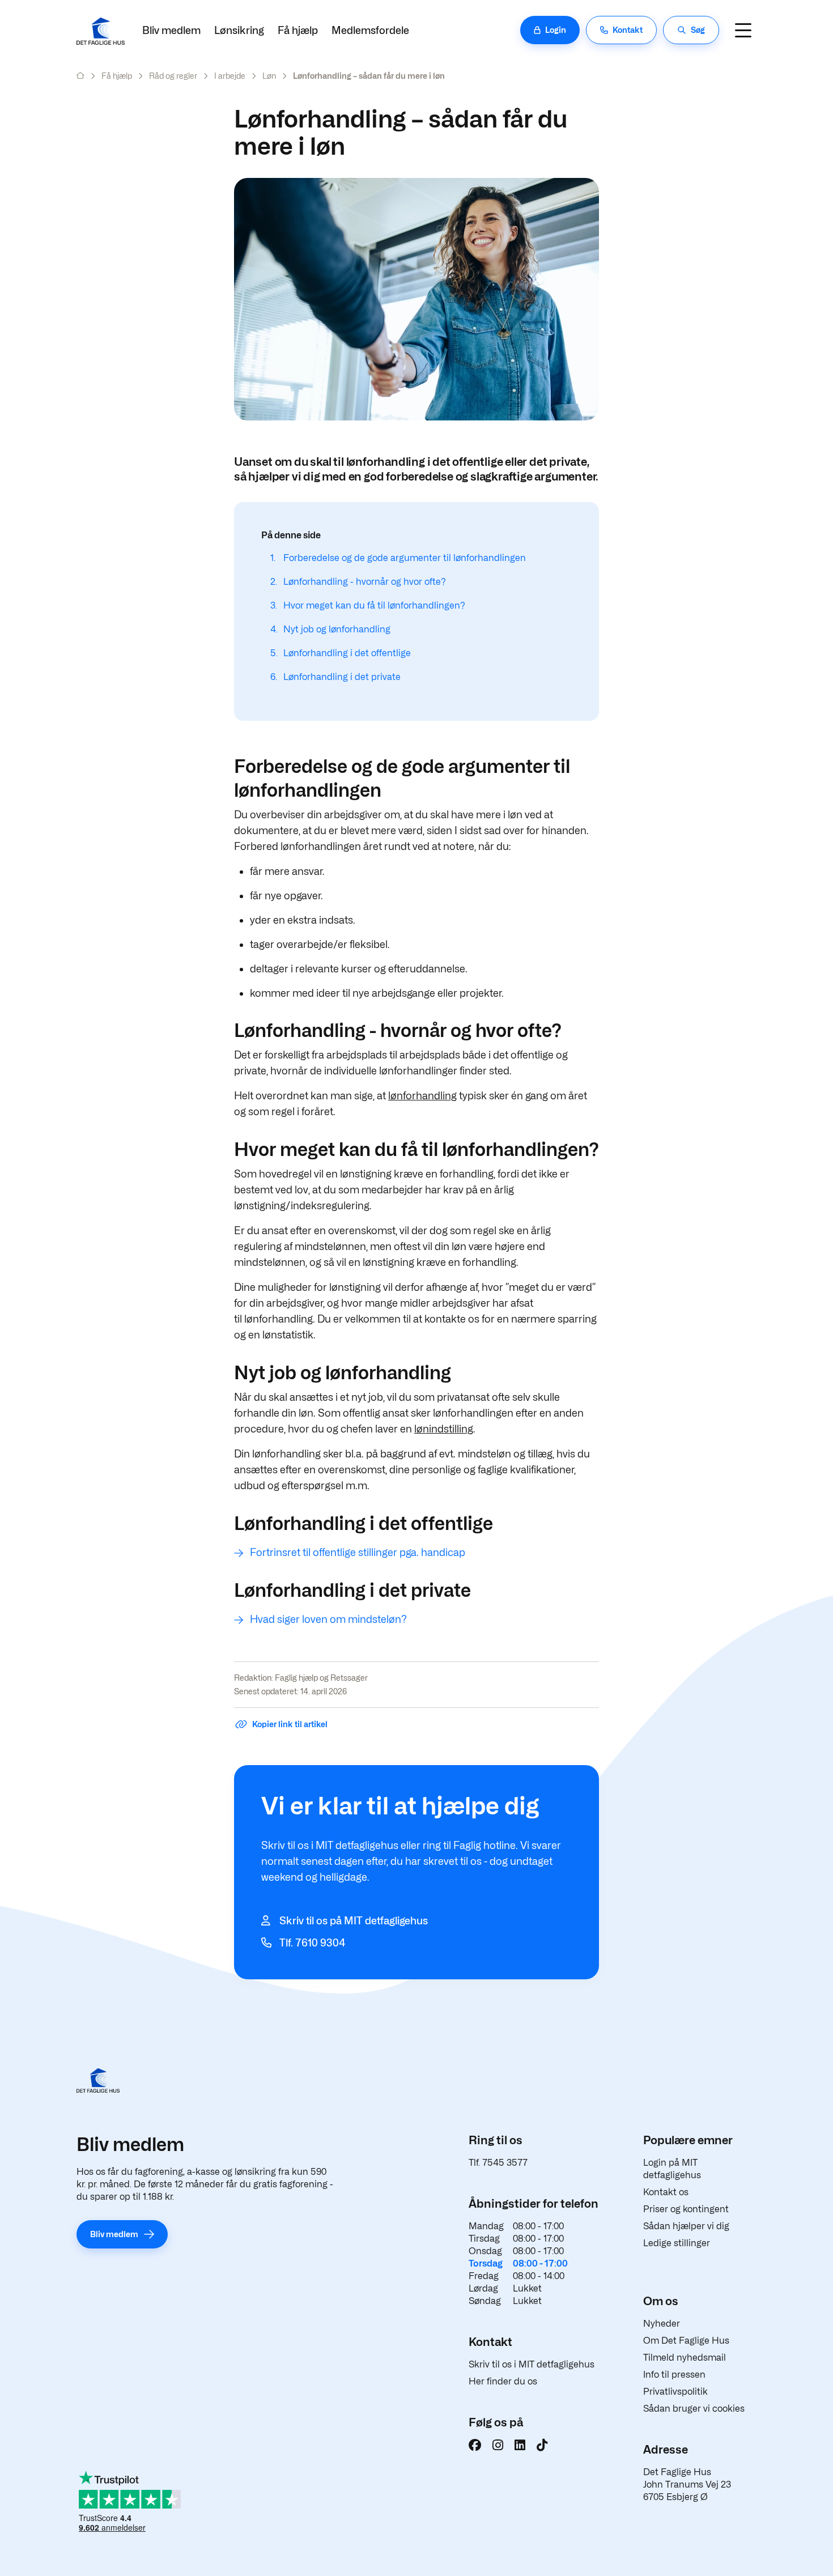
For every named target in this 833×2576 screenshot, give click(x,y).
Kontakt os (666, 2192)
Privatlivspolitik (675, 2392)
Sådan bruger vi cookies (694, 2409)
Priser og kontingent (686, 2209)
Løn (269, 76)
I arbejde (230, 76)
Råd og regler (173, 76)
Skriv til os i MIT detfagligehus (532, 2364)
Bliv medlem (171, 30)
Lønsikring (239, 30)
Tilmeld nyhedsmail (685, 2358)
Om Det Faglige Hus (686, 2341)
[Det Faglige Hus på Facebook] (475, 2445)
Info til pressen (674, 2375)
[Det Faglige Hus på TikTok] (542, 2445)
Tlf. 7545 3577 (498, 2163)
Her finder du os (503, 2381)
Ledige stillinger (677, 2243)
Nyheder (662, 2324)
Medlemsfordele (370, 30)
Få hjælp (298, 30)
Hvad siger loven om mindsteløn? (328, 1619)
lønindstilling (444, 1429)
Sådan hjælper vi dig (686, 2226)
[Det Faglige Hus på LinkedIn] (520, 2445)
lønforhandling (422, 1096)
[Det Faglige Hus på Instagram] (498, 2445)
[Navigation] (743, 30)
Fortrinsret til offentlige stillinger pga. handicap (358, 1552)
